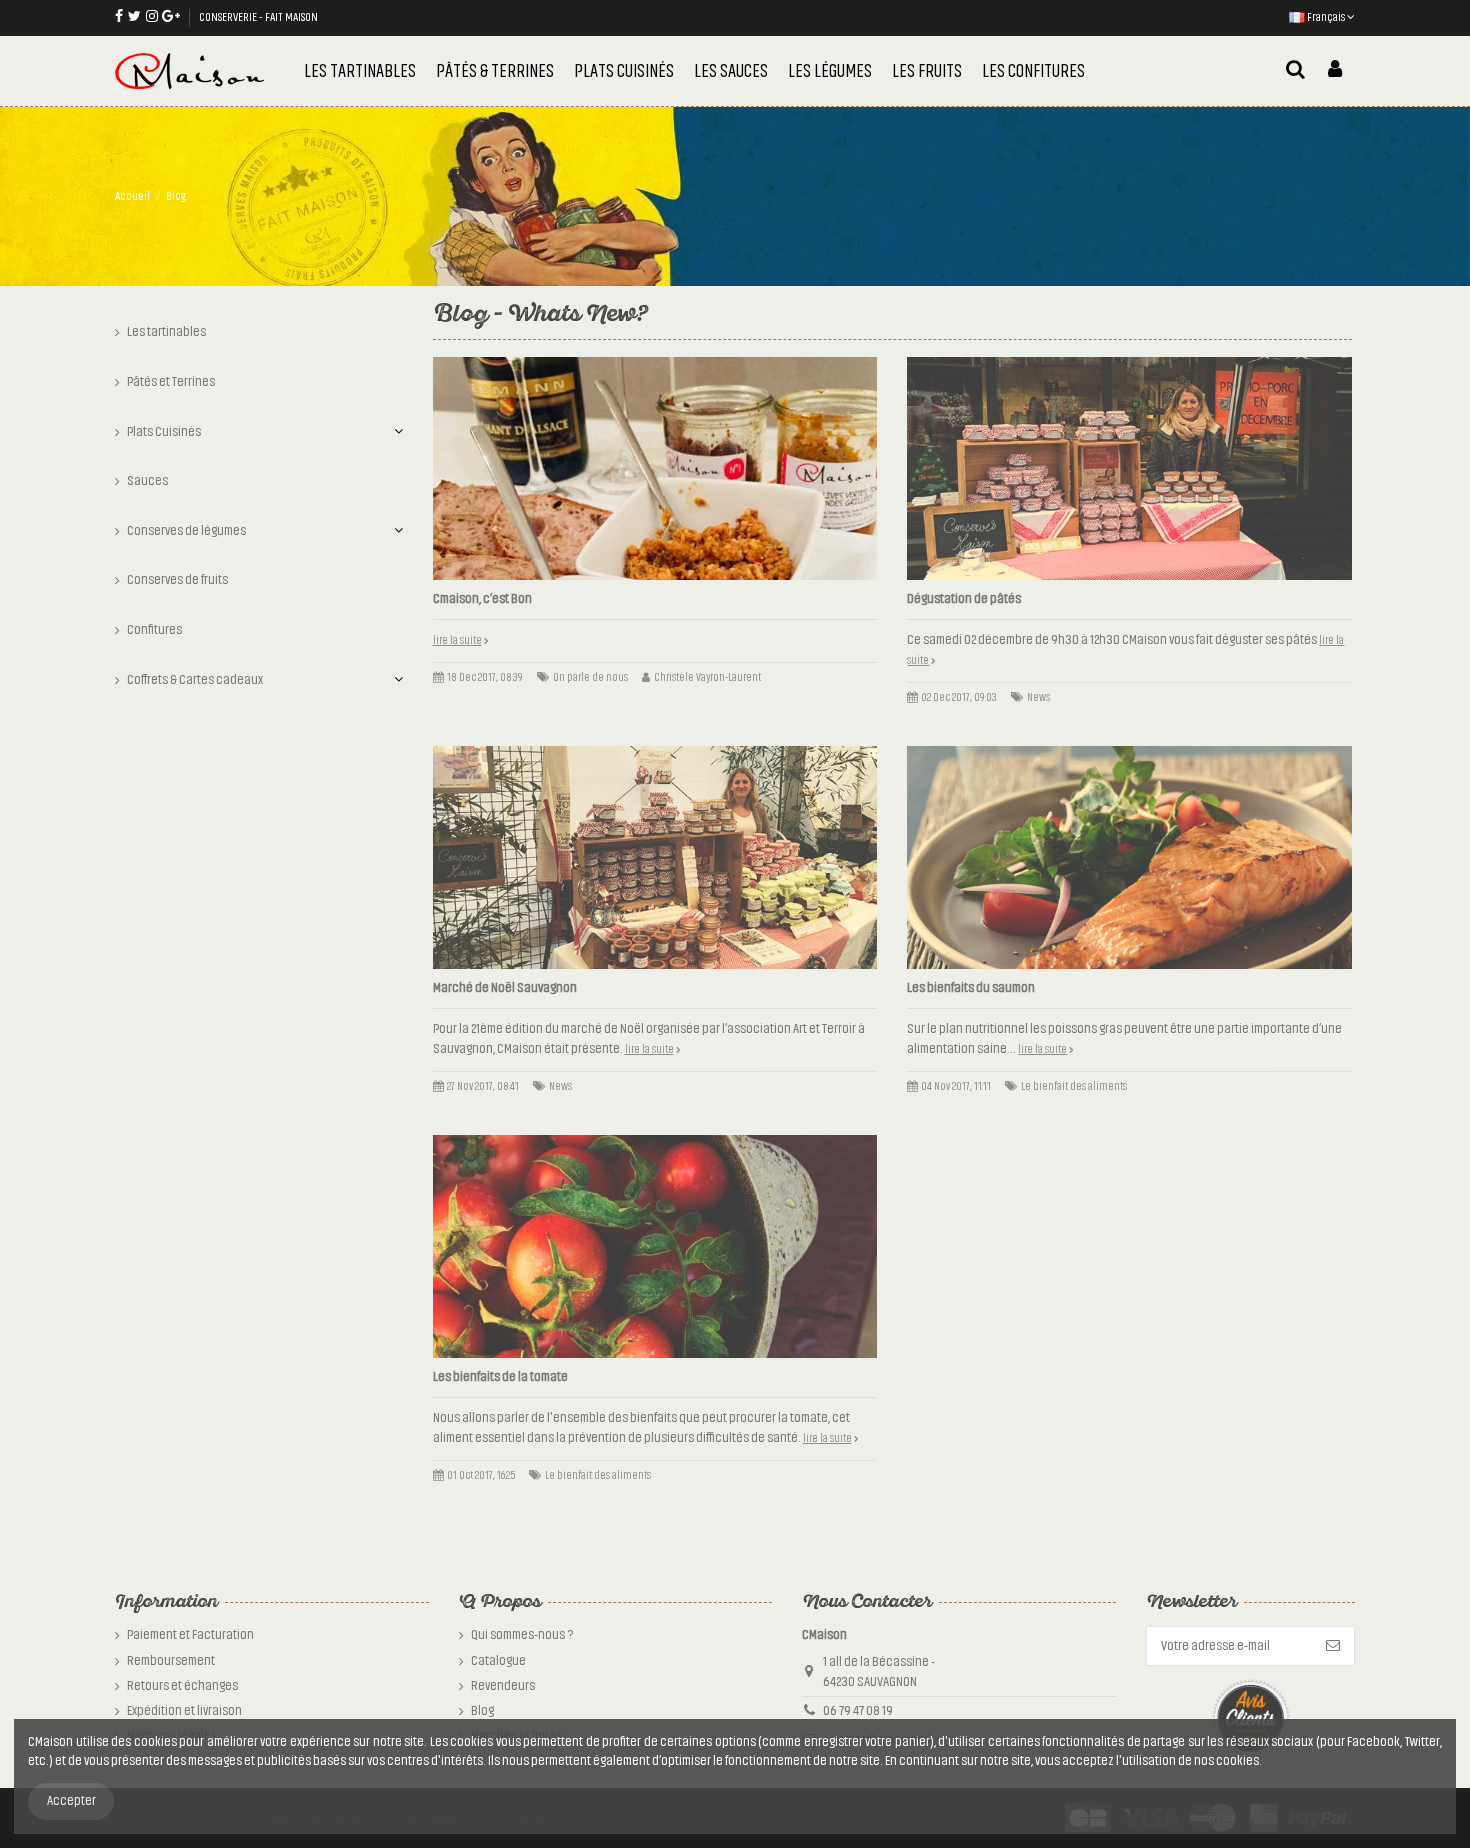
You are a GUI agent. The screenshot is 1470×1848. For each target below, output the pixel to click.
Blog (482, 1711)
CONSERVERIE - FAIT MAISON (258, 17)
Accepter (71, 1801)
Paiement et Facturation (190, 1635)
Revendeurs (503, 1686)
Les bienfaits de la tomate (500, 1377)
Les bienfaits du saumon (971, 988)
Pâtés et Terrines (171, 382)
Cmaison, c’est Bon (482, 599)
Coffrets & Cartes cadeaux (195, 680)
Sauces (147, 481)
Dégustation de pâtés (964, 599)
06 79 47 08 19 (858, 1711)
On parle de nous (590, 677)
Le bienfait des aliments (1074, 1086)
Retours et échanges (182, 1686)
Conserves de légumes (186, 531)
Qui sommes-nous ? (522, 1635)
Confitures (154, 630)
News (1038, 697)
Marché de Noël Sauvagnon (505, 988)
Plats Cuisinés (164, 432)
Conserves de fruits (177, 580)
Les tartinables (166, 332)
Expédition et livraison (184, 1711)
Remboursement (171, 1661)
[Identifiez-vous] (1335, 71)
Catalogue (498, 1661)
